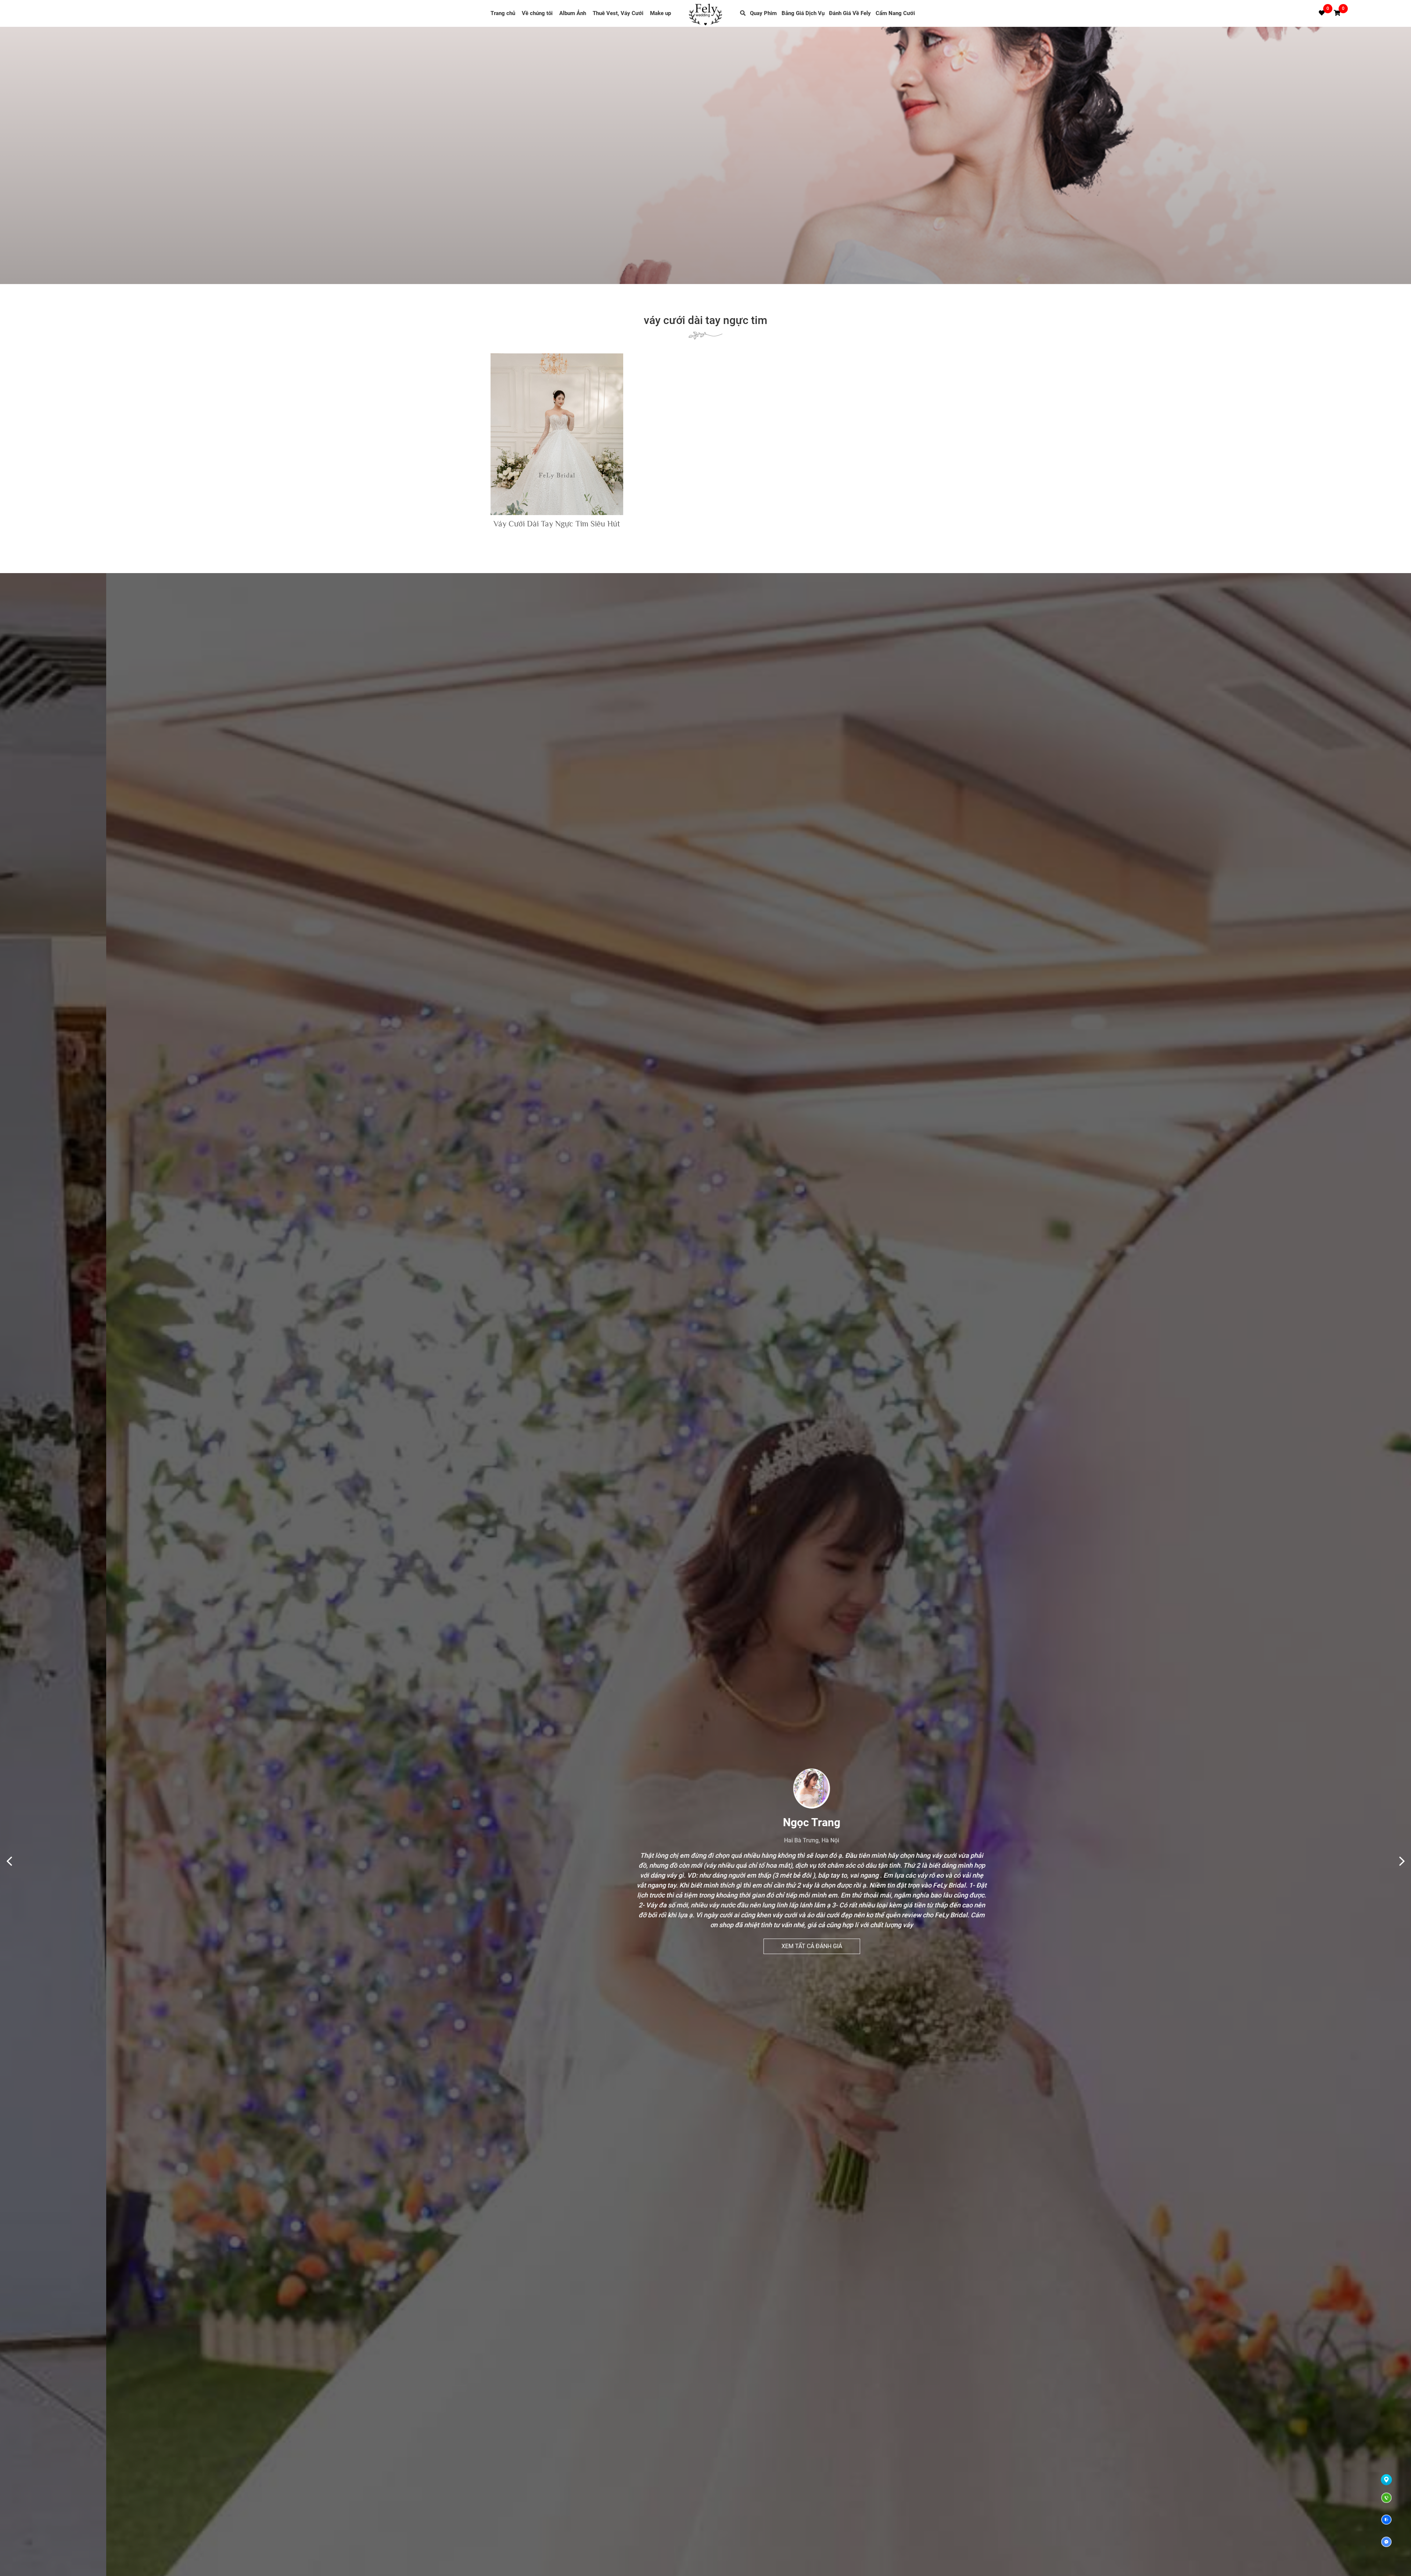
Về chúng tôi (537, 13)
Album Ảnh (573, 13)
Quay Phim (763, 13)
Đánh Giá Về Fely (850, 13)
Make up (660, 13)
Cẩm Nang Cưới (895, 13)
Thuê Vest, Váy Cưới (618, 13)
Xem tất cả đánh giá (706, 1926)
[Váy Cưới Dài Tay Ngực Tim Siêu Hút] (557, 434)
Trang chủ (503, 13)
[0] (1337, 13)
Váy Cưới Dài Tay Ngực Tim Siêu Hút (557, 524)
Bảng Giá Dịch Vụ (803, 13)
